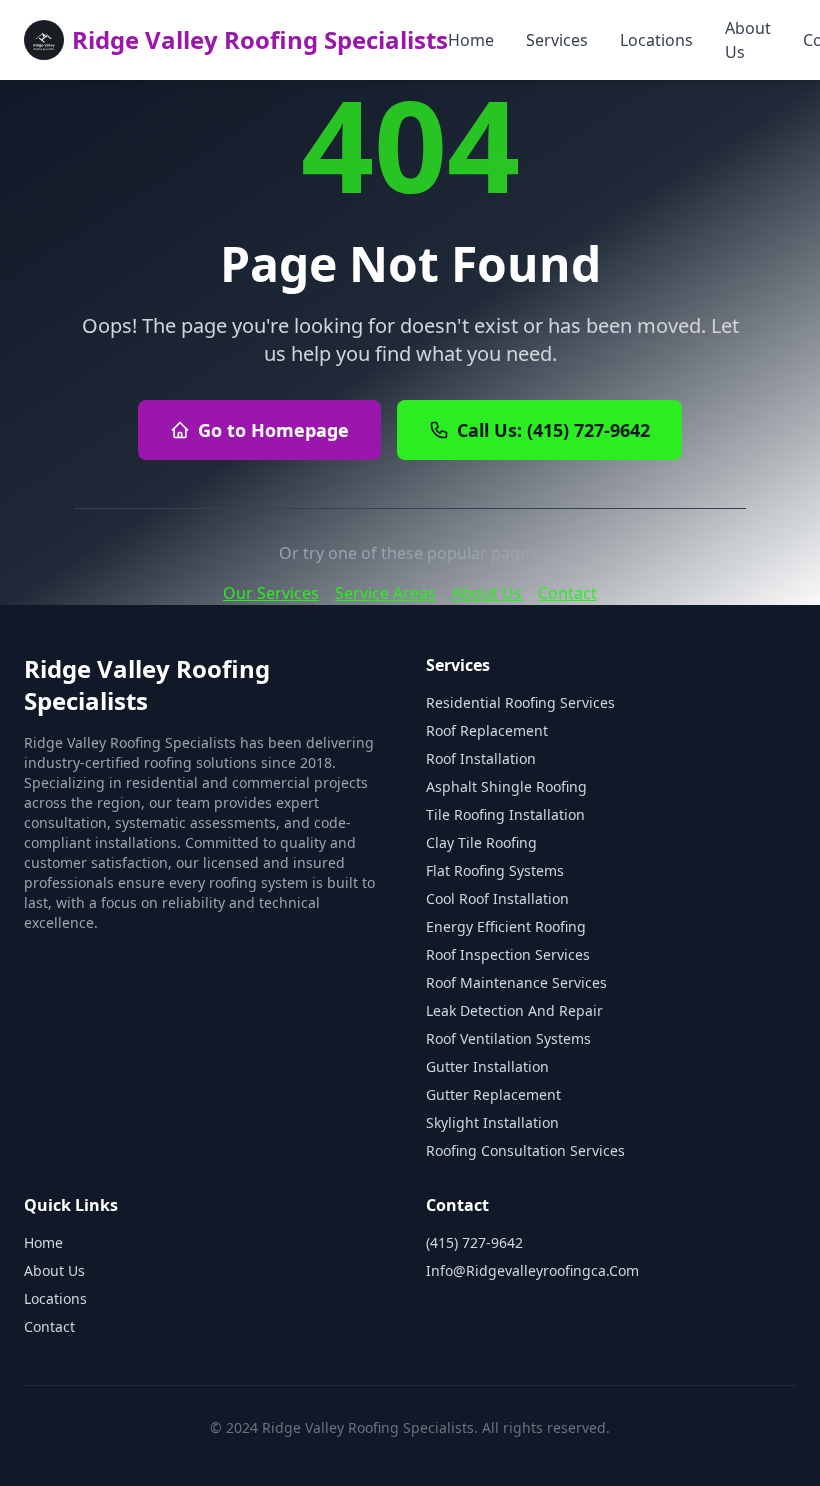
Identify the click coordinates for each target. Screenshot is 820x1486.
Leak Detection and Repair (514, 1010)
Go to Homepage (273, 430)
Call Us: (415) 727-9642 (553, 430)
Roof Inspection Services (508, 954)
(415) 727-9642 (474, 1242)
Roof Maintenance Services (516, 982)
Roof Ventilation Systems (508, 1038)
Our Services (271, 593)
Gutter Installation (487, 1066)
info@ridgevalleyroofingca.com (532, 1270)
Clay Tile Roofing (481, 842)
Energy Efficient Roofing (506, 926)
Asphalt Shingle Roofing (506, 786)
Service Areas (385, 593)
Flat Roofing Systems (495, 870)
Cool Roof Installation (497, 898)
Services (557, 40)
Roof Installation (481, 758)
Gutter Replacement (493, 1094)
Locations (656, 40)
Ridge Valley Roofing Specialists (260, 39)
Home (471, 40)
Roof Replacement (487, 730)
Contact (567, 593)
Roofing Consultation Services (525, 1150)
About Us (748, 40)
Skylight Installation (492, 1122)
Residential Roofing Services (520, 702)
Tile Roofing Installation (505, 814)
